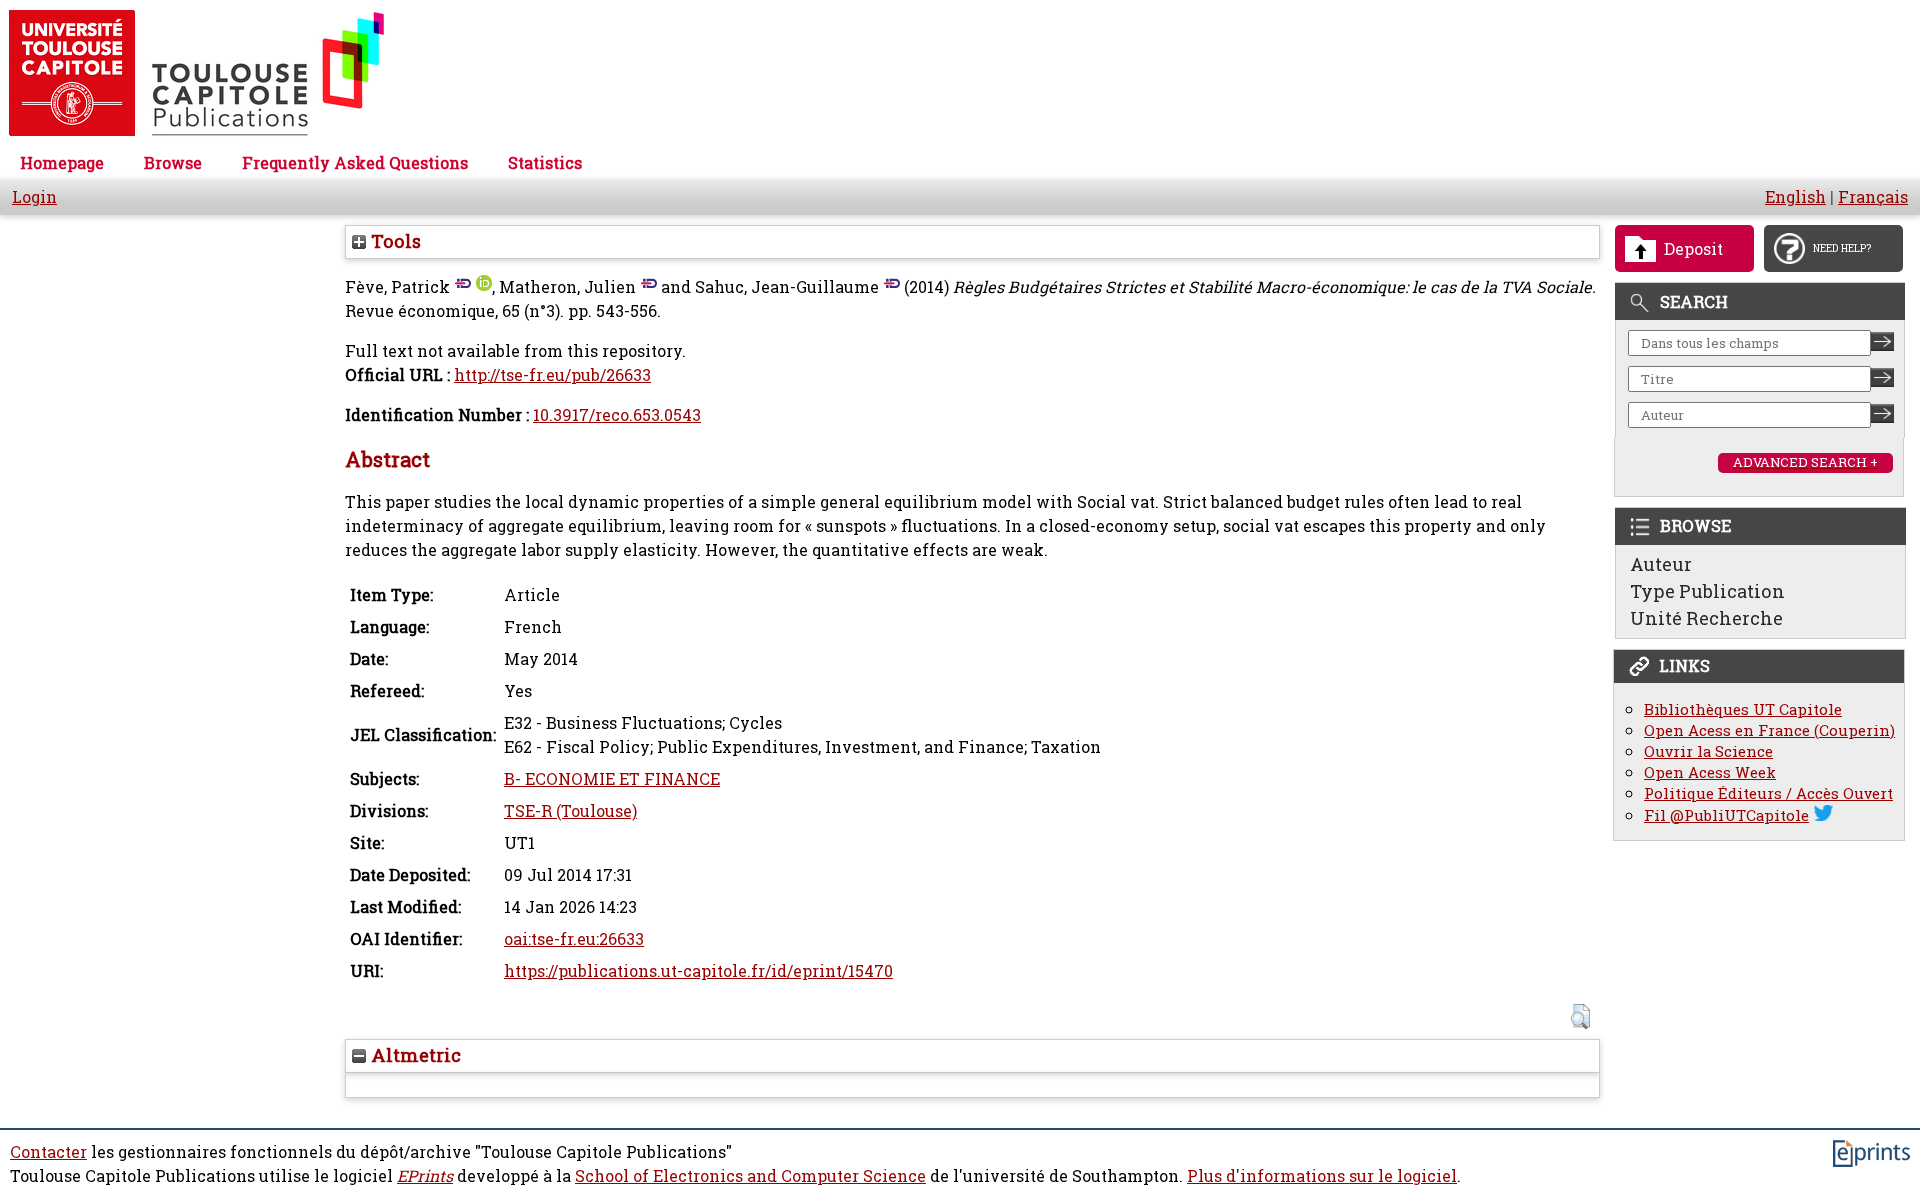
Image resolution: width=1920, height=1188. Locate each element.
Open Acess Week (1710, 772)
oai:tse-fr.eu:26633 (574, 939)
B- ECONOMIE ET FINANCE (612, 779)
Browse (173, 163)
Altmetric (413, 1055)
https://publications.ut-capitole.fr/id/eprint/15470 (698, 971)
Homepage (62, 163)
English (1795, 197)
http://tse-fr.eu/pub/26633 (552, 375)
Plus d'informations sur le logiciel (1322, 1176)
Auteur (1661, 564)
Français (1873, 197)
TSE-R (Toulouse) (570, 811)
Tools (393, 241)
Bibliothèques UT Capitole (1743, 709)
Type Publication (1707, 591)
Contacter (48, 1152)
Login (34, 197)
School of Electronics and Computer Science (750, 1176)
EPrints (425, 1176)
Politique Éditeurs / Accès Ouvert (1768, 793)
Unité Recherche (1706, 618)
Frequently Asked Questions (355, 163)
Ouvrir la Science (1708, 751)
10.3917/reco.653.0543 (617, 415)
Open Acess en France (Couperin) (1769, 730)
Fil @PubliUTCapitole (1726, 815)
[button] (1580, 1016)
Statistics (545, 163)
